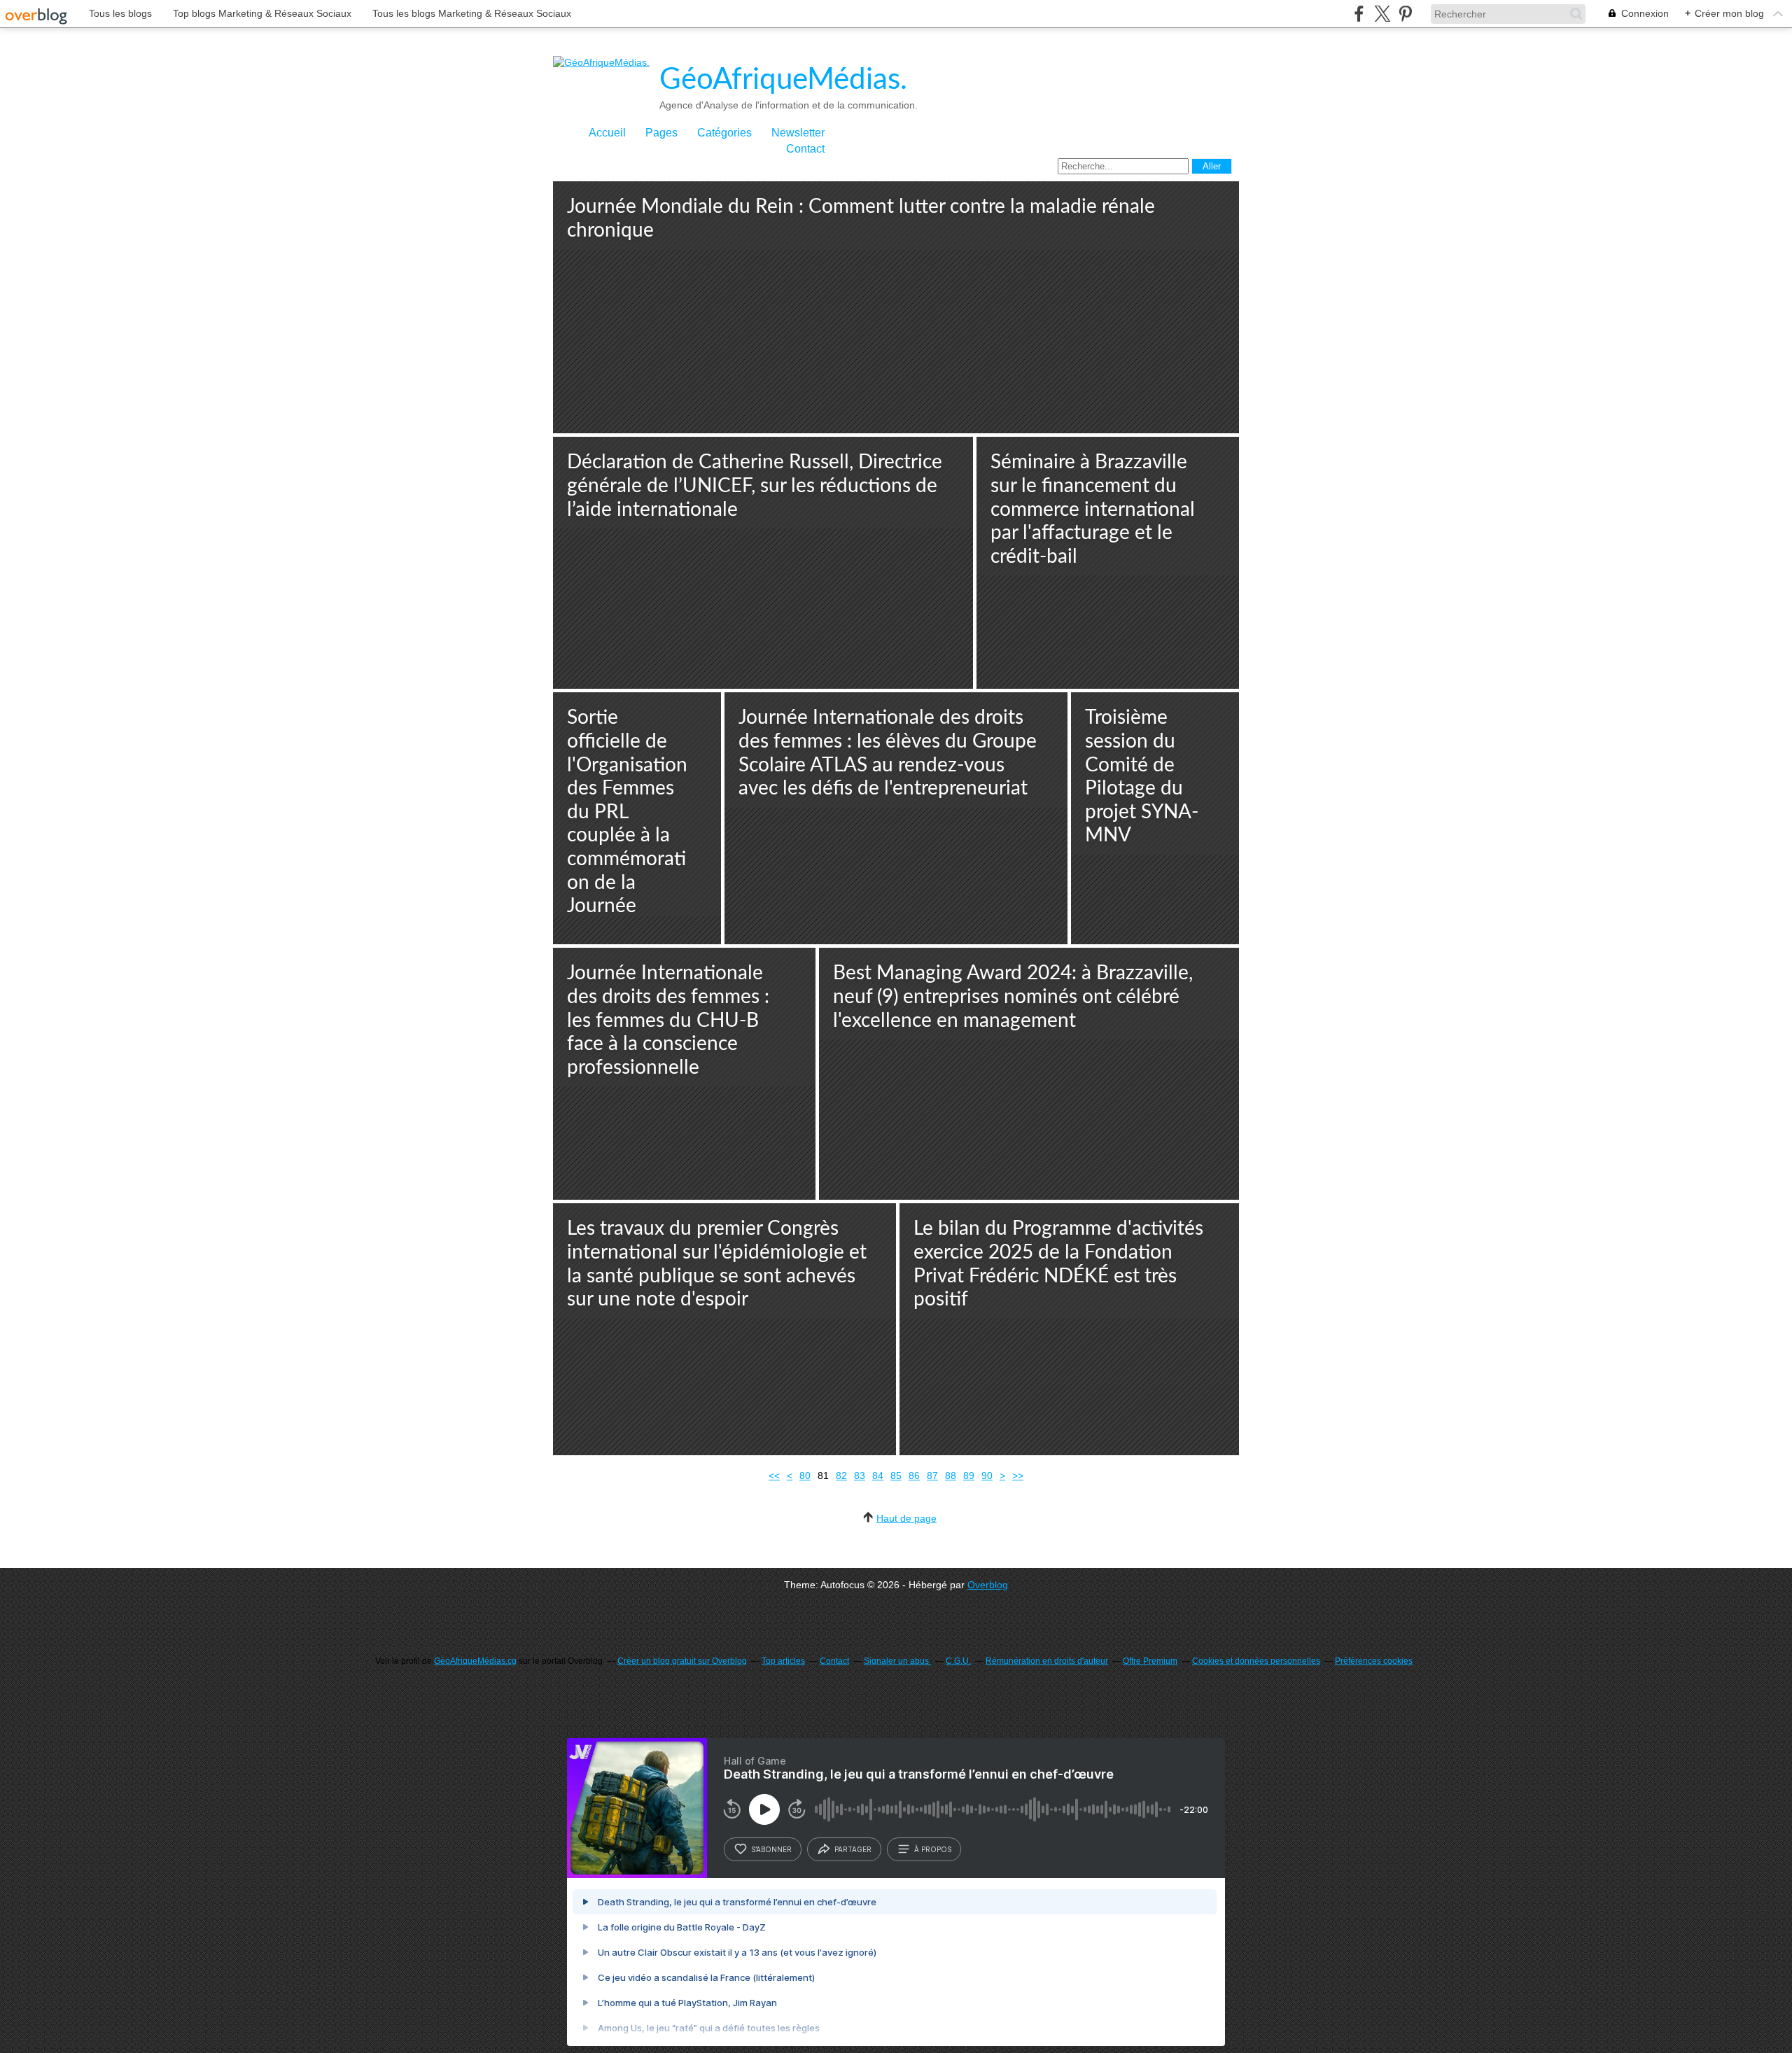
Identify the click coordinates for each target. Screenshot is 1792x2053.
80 (805, 1476)
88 (951, 1476)
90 (987, 1476)
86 (914, 1476)
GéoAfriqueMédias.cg (475, 1661)
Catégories (724, 133)
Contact (805, 149)
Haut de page (906, 1518)
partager (853, 1849)
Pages (661, 133)
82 (841, 1476)
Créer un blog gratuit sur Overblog (682, 1661)
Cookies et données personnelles (1256, 1661)
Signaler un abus (897, 1661)
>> (1018, 1476)
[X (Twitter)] (1382, 14)
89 (969, 1476)
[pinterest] (1405, 14)
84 (878, 1476)
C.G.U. (958, 1661)
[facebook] (1359, 14)
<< (774, 1476)
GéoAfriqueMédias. (783, 80)
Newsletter (798, 133)
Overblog (988, 1585)
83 (860, 1476)
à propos (933, 1849)
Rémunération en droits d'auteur (1047, 1661)
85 (896, 1476)
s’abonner (771, 1849)
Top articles (783, 1661)
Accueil (607, 133)
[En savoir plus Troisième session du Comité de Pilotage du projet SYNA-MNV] (1155, 818)
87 (932, 1476)
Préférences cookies (1374, 1661)
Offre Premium (1150, 1661)
